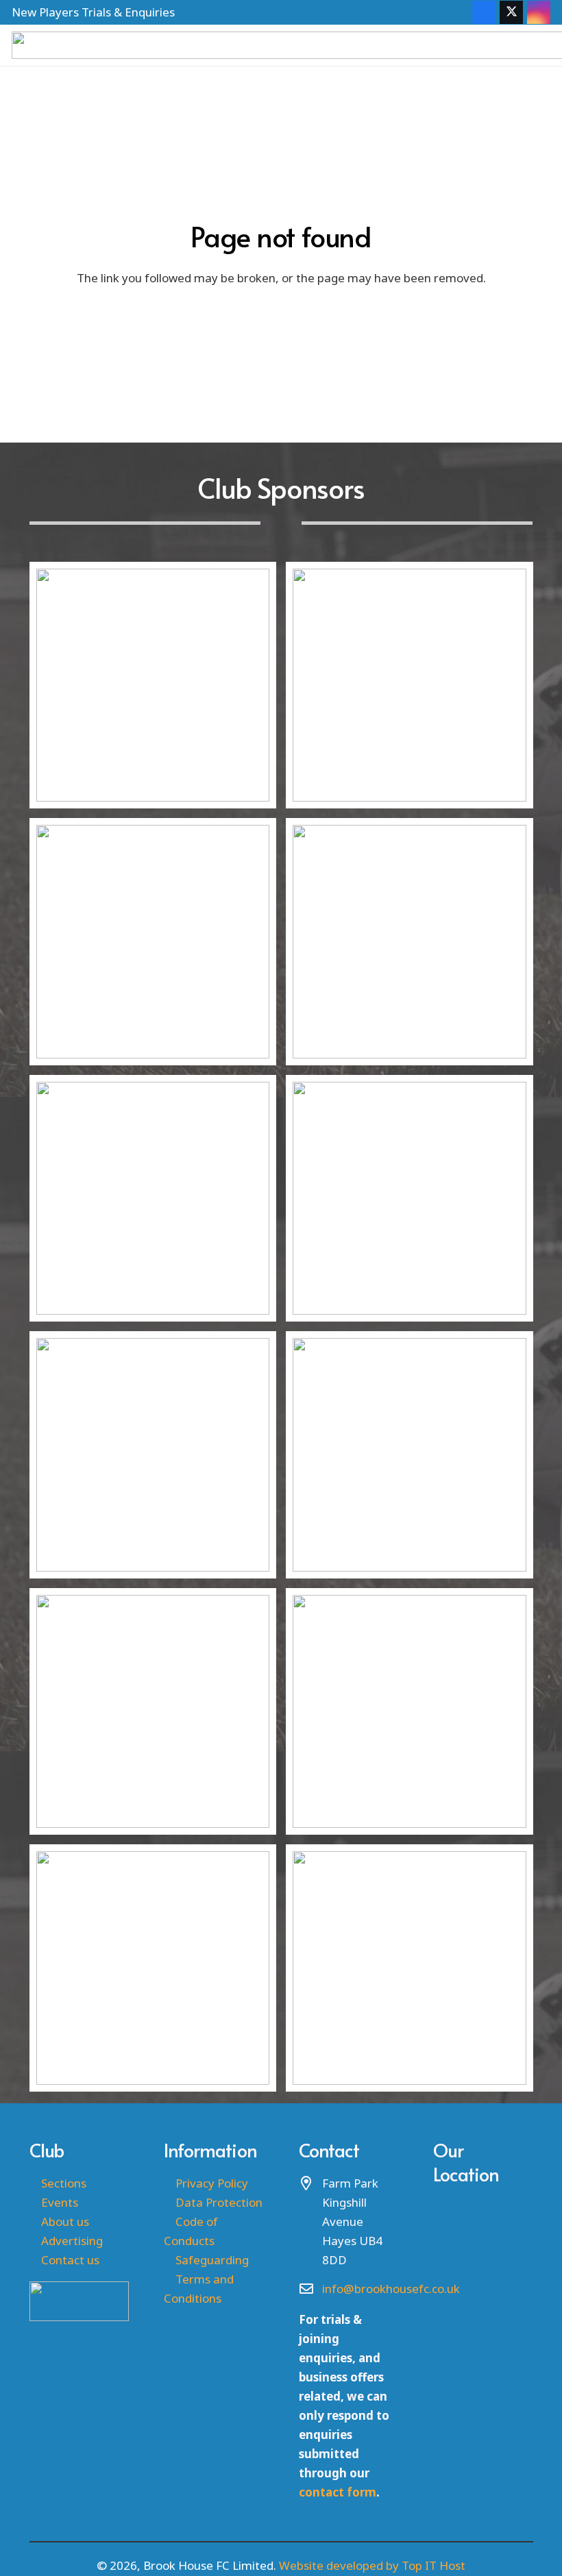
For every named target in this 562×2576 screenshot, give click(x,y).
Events (60, 2202)
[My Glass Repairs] (153, 1455)
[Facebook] (484, 12)
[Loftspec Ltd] (153, 942)
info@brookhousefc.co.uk (391, 2289)
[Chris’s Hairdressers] (153, 1968)
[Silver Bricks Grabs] (410, 685)
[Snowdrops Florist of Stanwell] (410, 1712)
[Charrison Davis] (153, 1712)
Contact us (70, 2260)
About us (65, 2221)
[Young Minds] (153, 1199)
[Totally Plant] (410, 1968)
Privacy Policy (212, 2183)
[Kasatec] (410, 1199)
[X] (511, 12)
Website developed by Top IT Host (372, 2565)
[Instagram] (539, 12)
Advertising (72, 2241)
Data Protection (219, 2202)
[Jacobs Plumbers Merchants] (410, 1455)
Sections (64, 2183)
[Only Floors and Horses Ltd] (153, 685)
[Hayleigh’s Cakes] (410, 942)
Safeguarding (212, 2260)
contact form (338, 2492)
